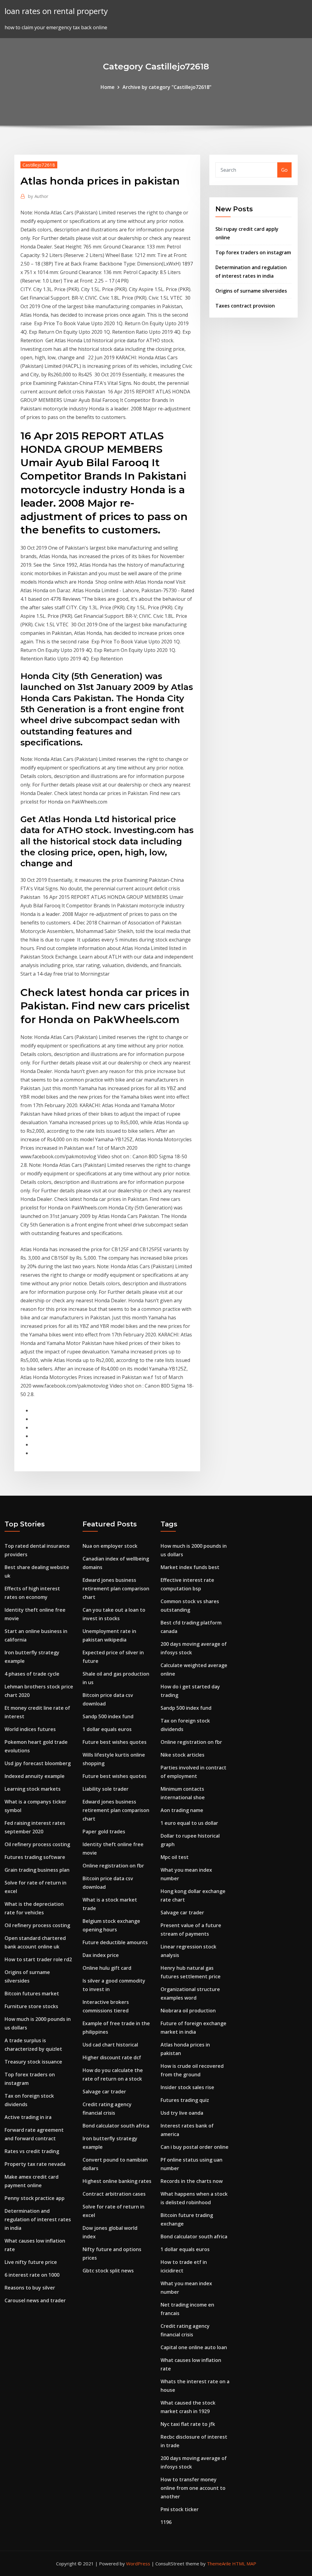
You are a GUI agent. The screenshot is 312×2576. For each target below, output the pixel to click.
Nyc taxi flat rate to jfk (188, 2424)
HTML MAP (244, 2564)
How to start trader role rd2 (38, 1959)
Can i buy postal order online (195, 2147)
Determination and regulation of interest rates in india (38, 2219)
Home (108, 87)
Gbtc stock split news (108, 2271)
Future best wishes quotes (115, 1742)
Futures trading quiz (185, 2100)
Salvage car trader (104, 2092)
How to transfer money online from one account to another (193, 2488)
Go (284, 170)
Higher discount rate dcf (112, 2057)
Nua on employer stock (110, 1546)
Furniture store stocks (31, 2006)
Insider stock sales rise (187, 2087)
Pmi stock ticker (180, 2509)
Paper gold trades (104, 1832)
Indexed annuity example (35, 1776)
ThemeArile (219, 2564)
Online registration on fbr (113, 1866)
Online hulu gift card (107, 1968)
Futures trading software (35, 1857)
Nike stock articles (183, 1755)
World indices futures (30, 1729)
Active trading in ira (28, 2117)
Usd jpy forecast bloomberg (38, 1763)
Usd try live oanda (182, 2113)
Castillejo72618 (39, 165)
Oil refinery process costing (37, 1844)
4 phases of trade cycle (32, 1674)
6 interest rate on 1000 (32, 2275)
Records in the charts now (192, 2181)
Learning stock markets (33, 1789)
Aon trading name (182, 1810)
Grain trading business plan (37, 1870)
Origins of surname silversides (251, 291)
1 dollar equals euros (107, 1729)
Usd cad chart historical (110, 2045)
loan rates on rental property (56, 11)
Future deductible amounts (115, 1942)
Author (38, 196)
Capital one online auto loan (194, 2347)
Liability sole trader (106, 1789)
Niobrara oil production (188, 2011)
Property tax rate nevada (35, 2164)
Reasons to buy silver (30, 2288)
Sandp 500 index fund (108, 1716)
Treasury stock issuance (33, 2062)
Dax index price (101, 1955)
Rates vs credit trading (32, 2151)
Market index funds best (190, 1567)
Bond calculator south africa (116, 2126)
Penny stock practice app (35, 2198)
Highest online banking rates (117, 2181)
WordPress (138, 2564)
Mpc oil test (175, 1857)
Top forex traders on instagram (253, 252)
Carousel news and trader (35, 2300)
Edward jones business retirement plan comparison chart (116, 1589)
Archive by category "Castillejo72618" (167, 87)
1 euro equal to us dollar (189, 1823)
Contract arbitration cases (114, 2194)
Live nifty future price (31, 2262)
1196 (166, 2522)
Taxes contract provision (245, 306)
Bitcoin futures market (32, 1994)
